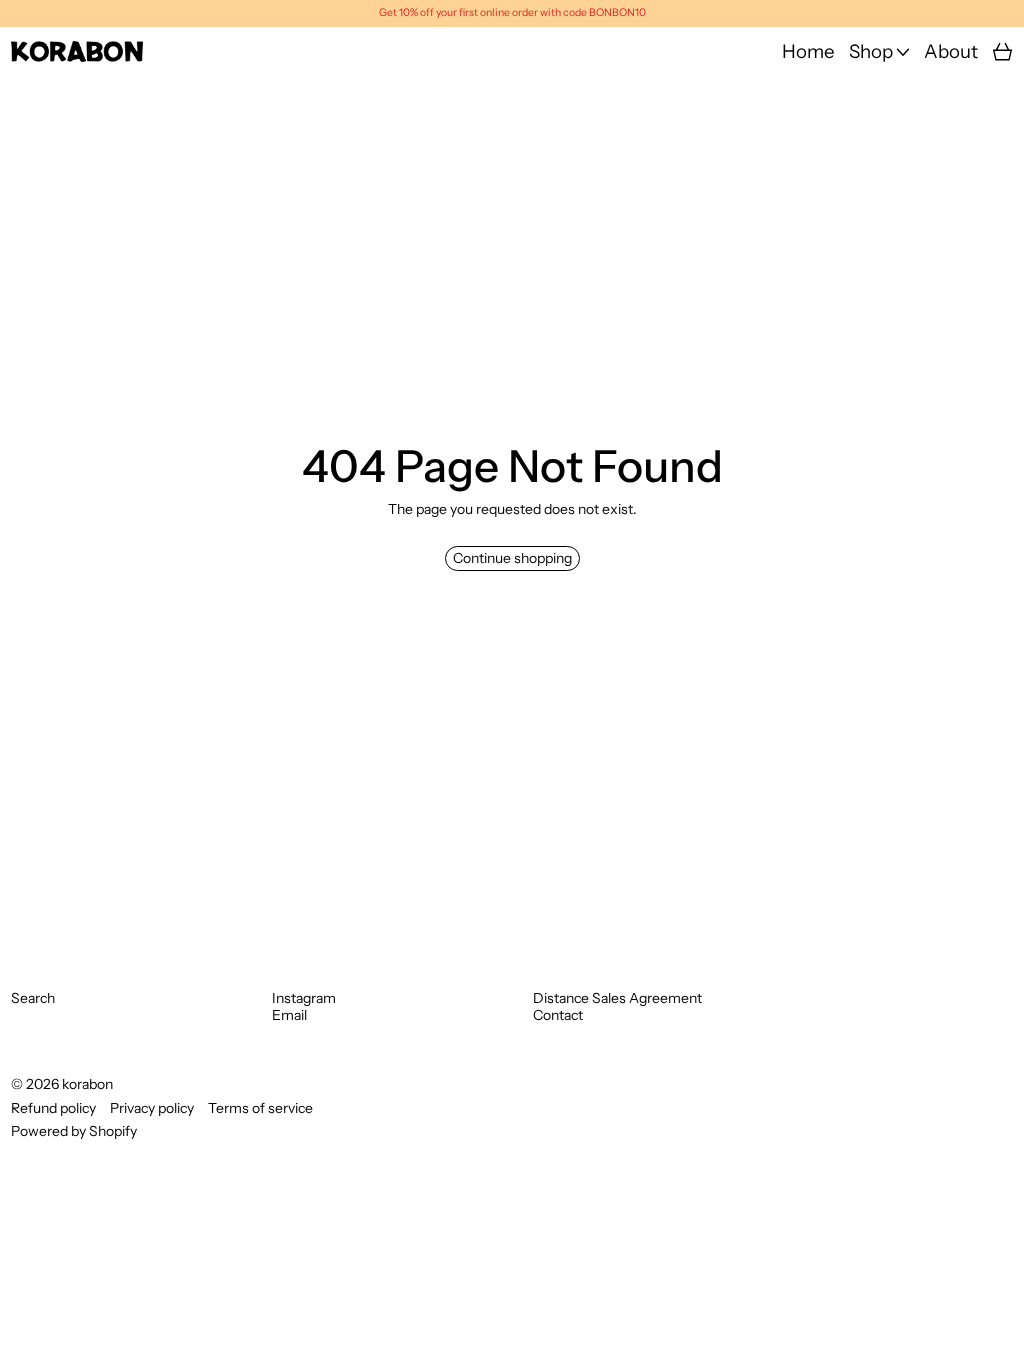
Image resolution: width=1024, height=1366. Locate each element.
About (951, 52)
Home (808, 52)
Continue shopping (512, 558)
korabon (87, 1084)
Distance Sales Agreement (617, 998)
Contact (558, 1015)
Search (33, 998)
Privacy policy (152, 1108)
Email (289, 1015)
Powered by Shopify (74, 1131)
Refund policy (53, 1108)
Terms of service (260, 1108)
